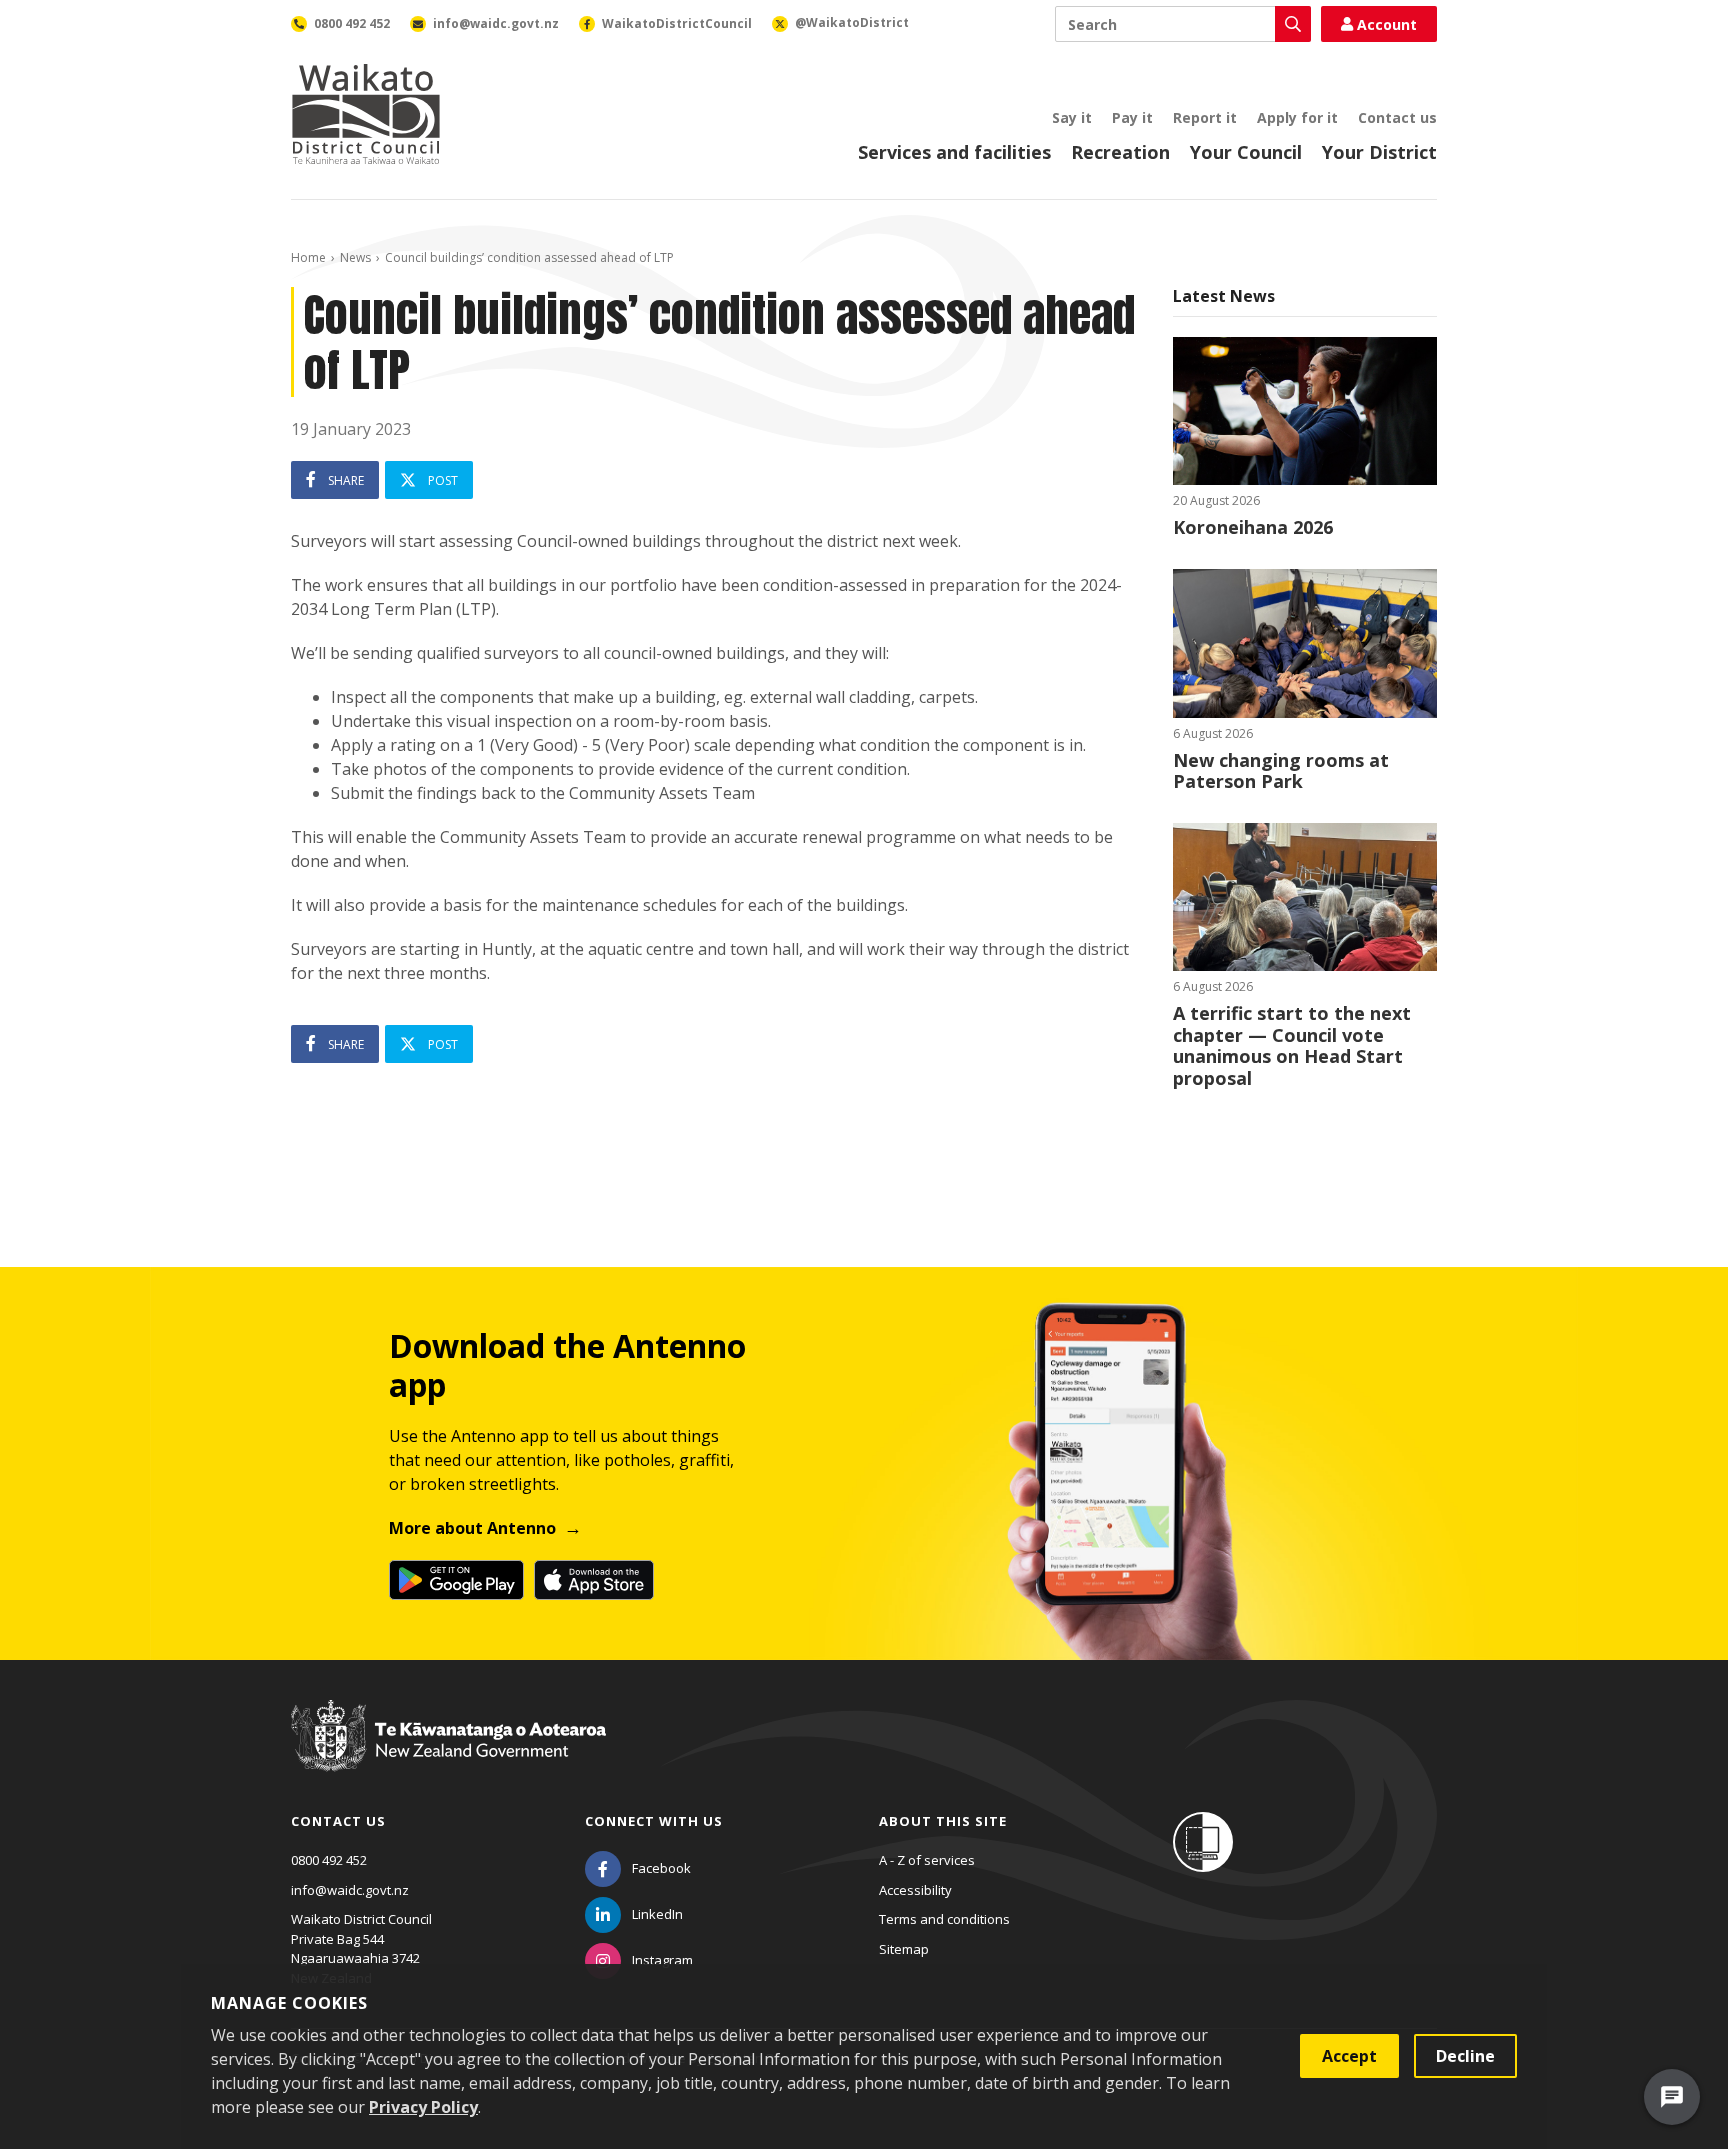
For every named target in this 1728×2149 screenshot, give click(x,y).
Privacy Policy (423, 2107)
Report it (1205, 117)
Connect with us (654, 1821)
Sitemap (904, 1949)
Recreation (1120, 152)
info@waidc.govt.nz (350, 1890)
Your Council (1246, 152)
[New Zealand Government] (448, 1754)
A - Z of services (927, 1860)
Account (1387, 24)
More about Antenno (472, 1528)
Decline (1465, 2056)
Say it (1072, 117)
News (355, 257)
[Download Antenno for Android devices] (456, 1580)
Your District (1379, 152)
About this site (943, 1821)
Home (308, 257)
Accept (1349, 2056)
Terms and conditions (944, 1919)
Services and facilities (954, 152)
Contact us (1397, 117)
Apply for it (1297, 117)
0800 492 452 (329, 1860)
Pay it (1132, 117)
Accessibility (915, 1890)
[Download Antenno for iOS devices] (594, 1580)
